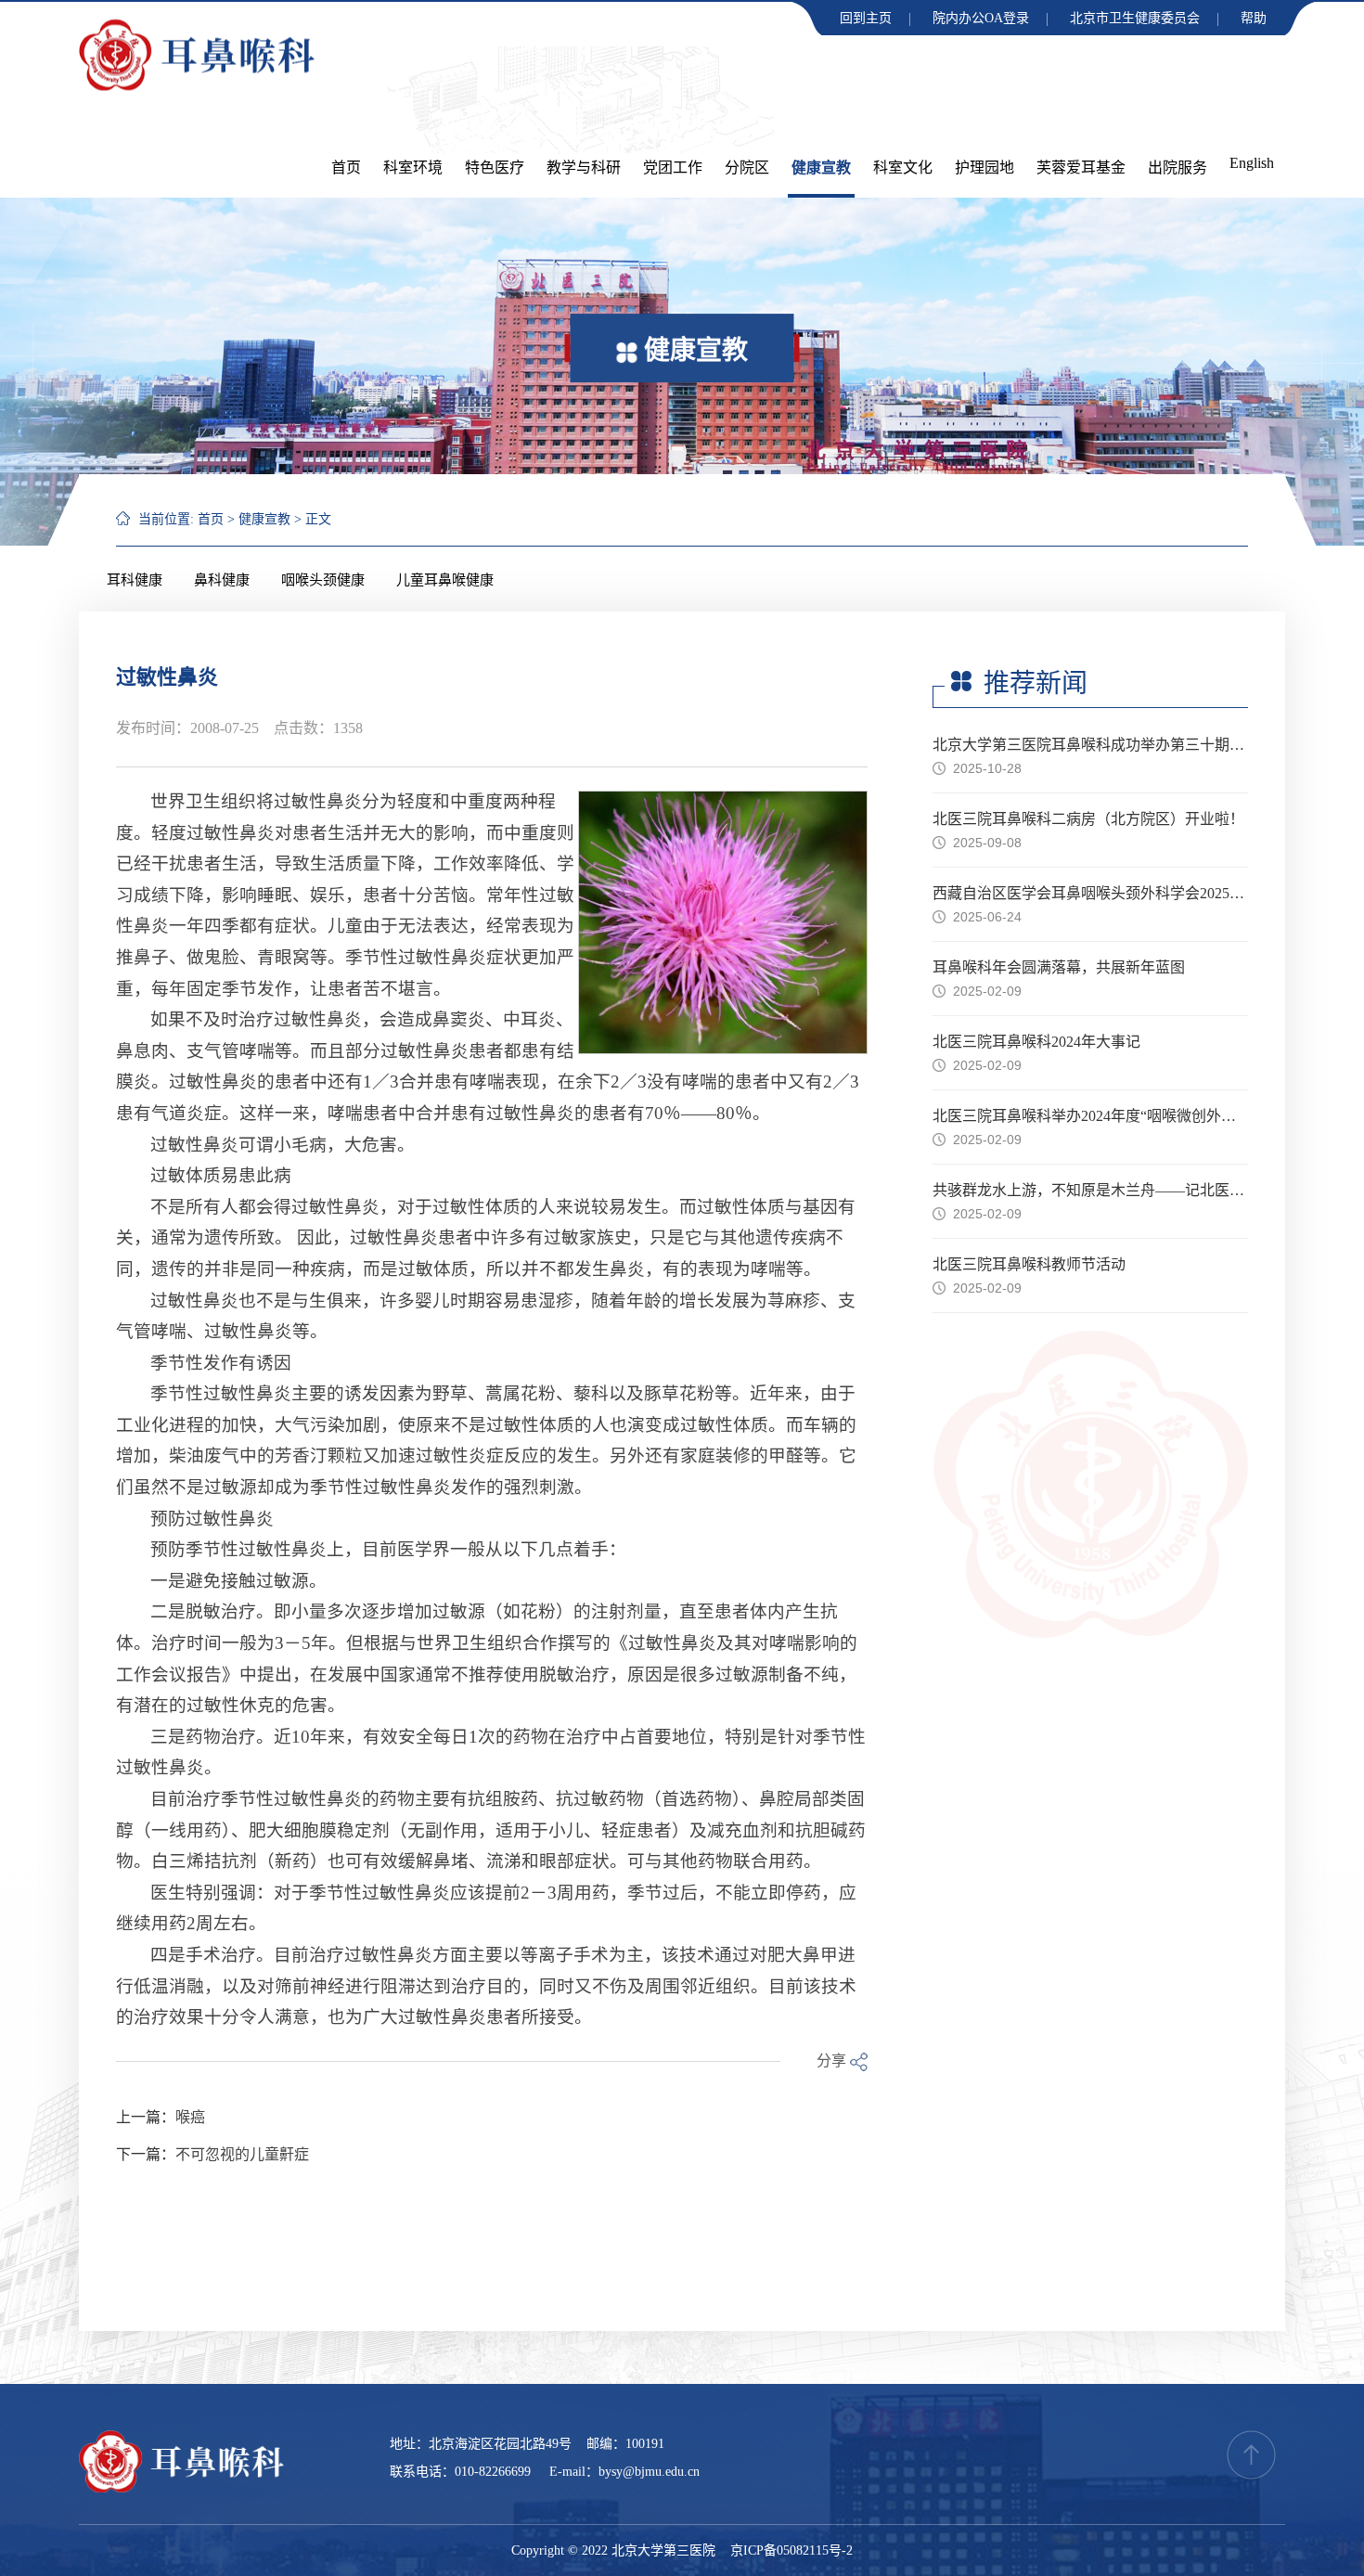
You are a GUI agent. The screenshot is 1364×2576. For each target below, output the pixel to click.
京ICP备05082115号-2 (791, 2550)
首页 (346, 167)
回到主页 (866, 18)
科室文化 (903, 167)
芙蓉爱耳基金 (1081, 167)
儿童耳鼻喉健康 (445, 580)
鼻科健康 (222, 580)
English (1252, 163)
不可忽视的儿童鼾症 (242, 2154)
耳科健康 (135, 580)
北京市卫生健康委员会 (1135, 18)
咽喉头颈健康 (323, 580)
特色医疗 (495, 167)
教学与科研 (584, 167)
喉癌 (190, 2117)
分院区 (747, 167)
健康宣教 (821, 167)
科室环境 (413, 167)
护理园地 (984, 167)
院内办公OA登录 (981, 18)
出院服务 (1177, 167)
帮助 (1254, 18)
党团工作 (673, 167)
